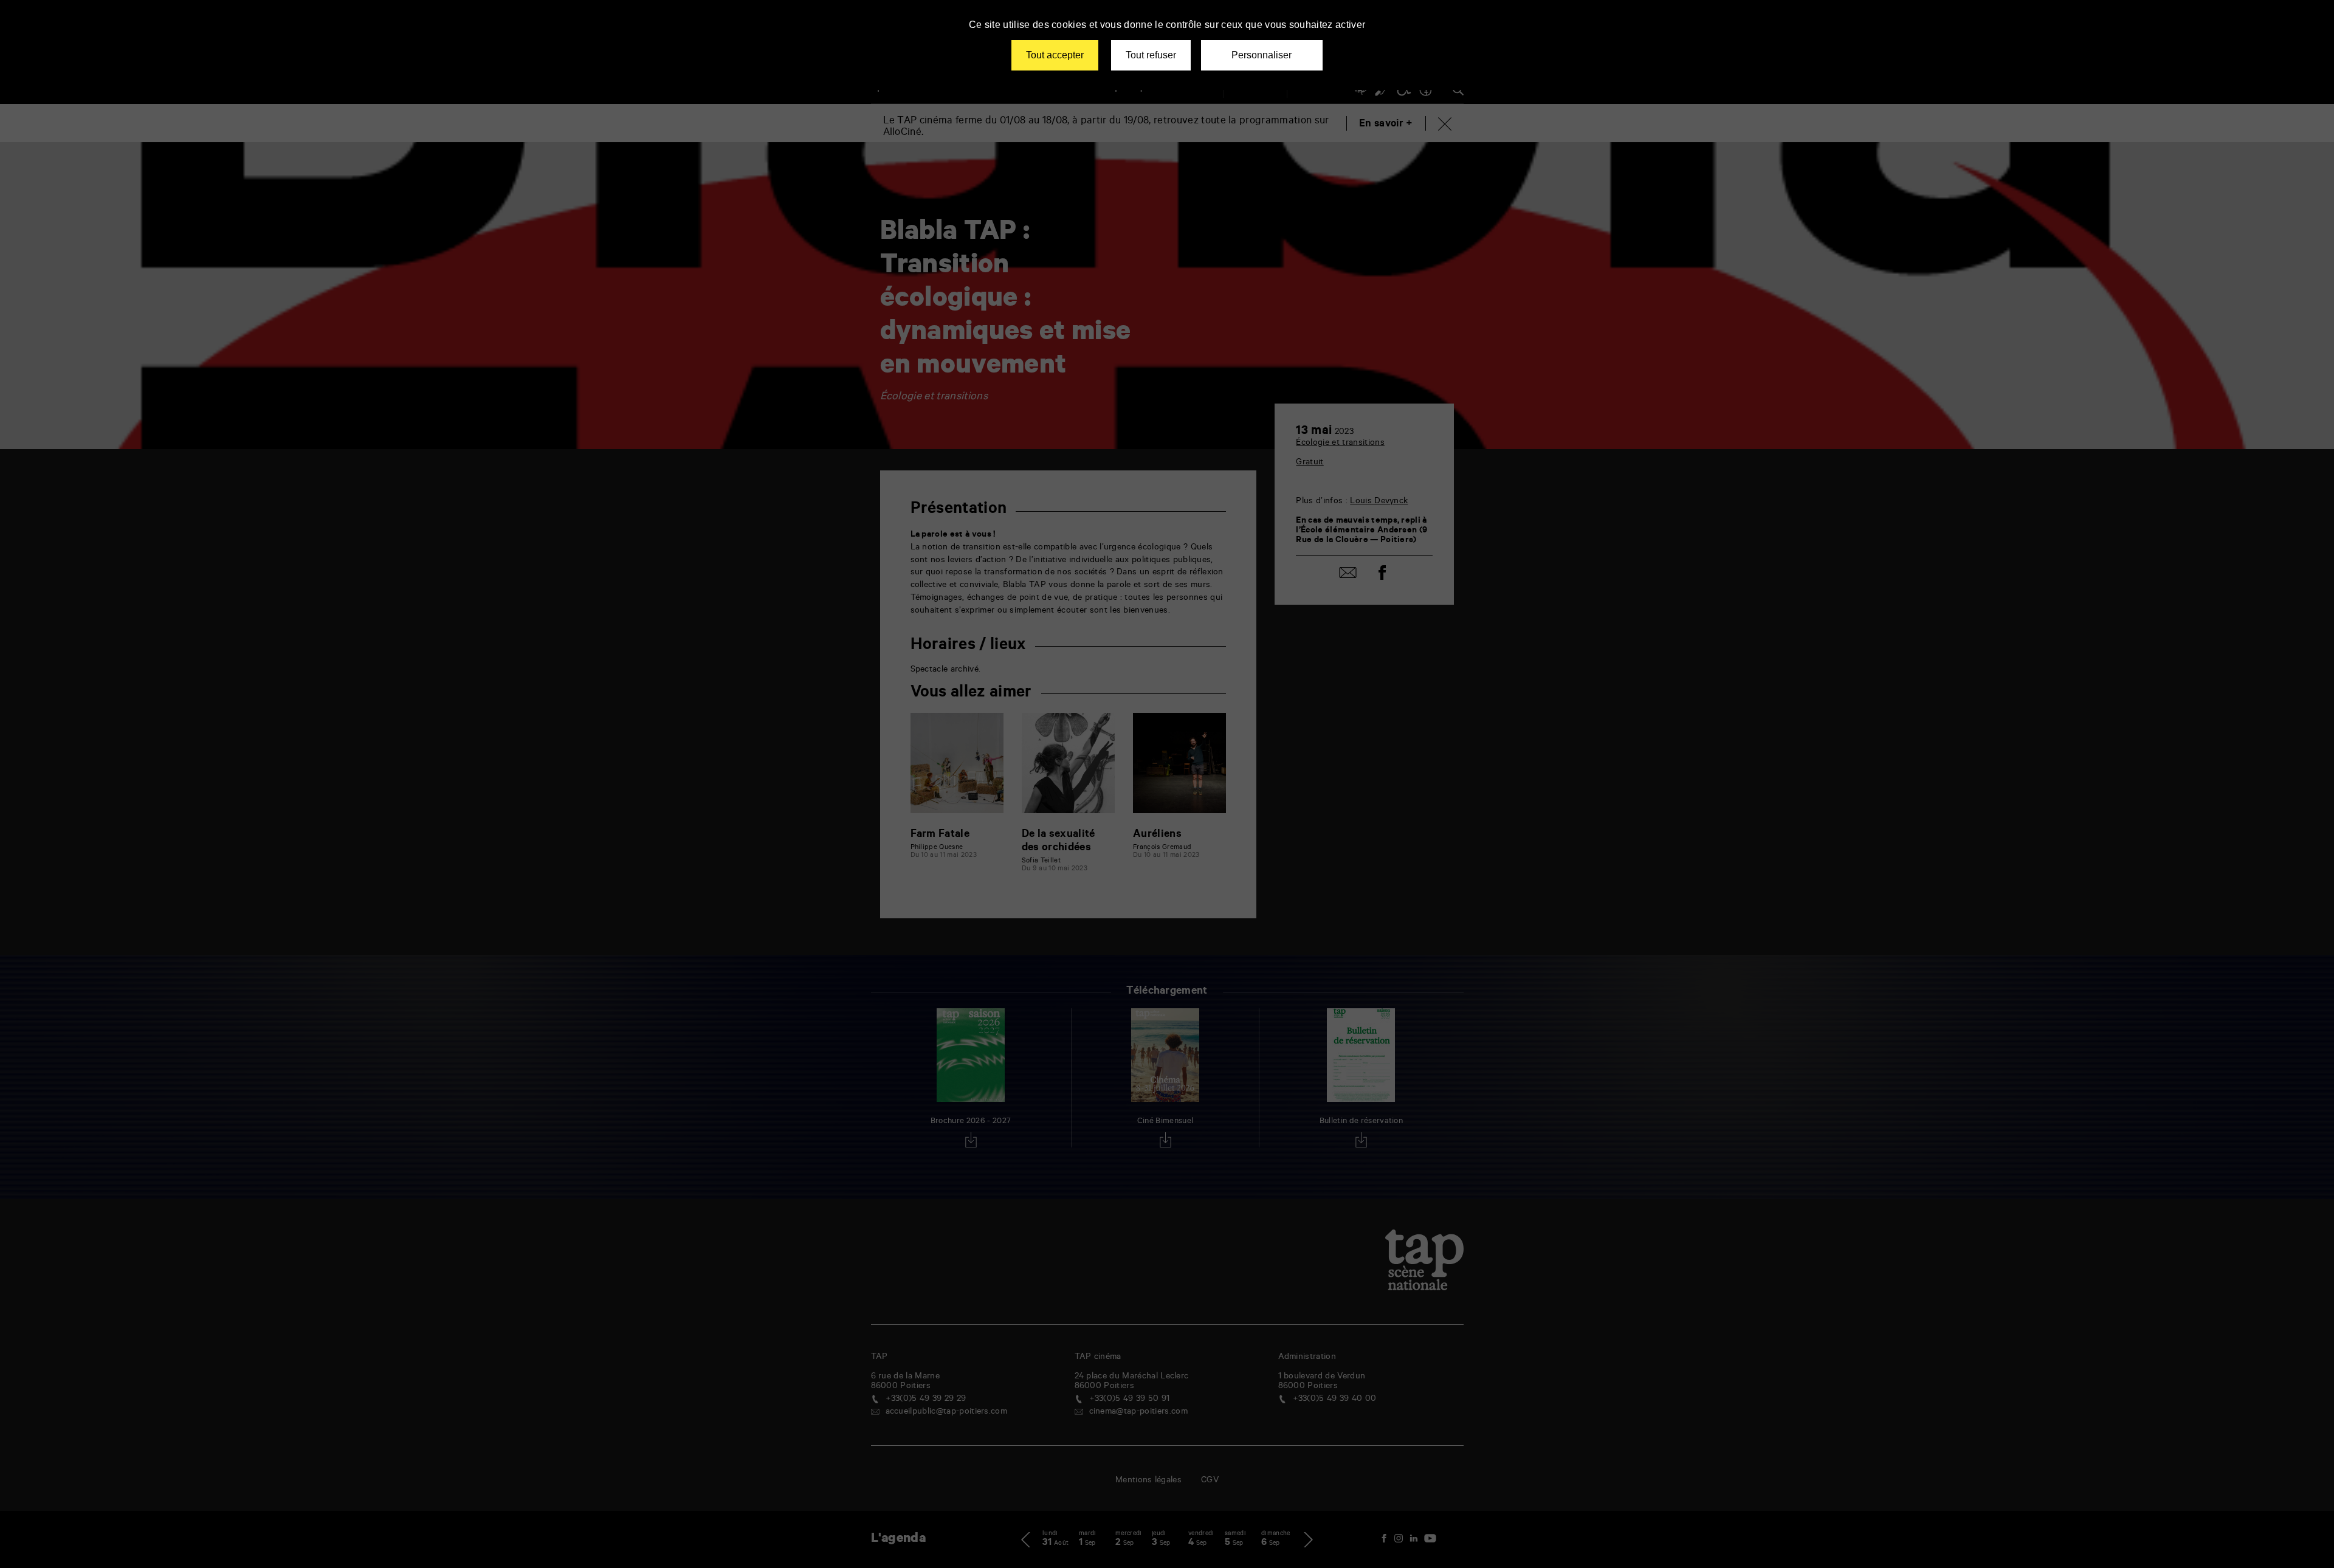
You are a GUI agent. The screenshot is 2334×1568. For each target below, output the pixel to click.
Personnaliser (1262, 55)
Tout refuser (1151, 55)
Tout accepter (1055, 55)
